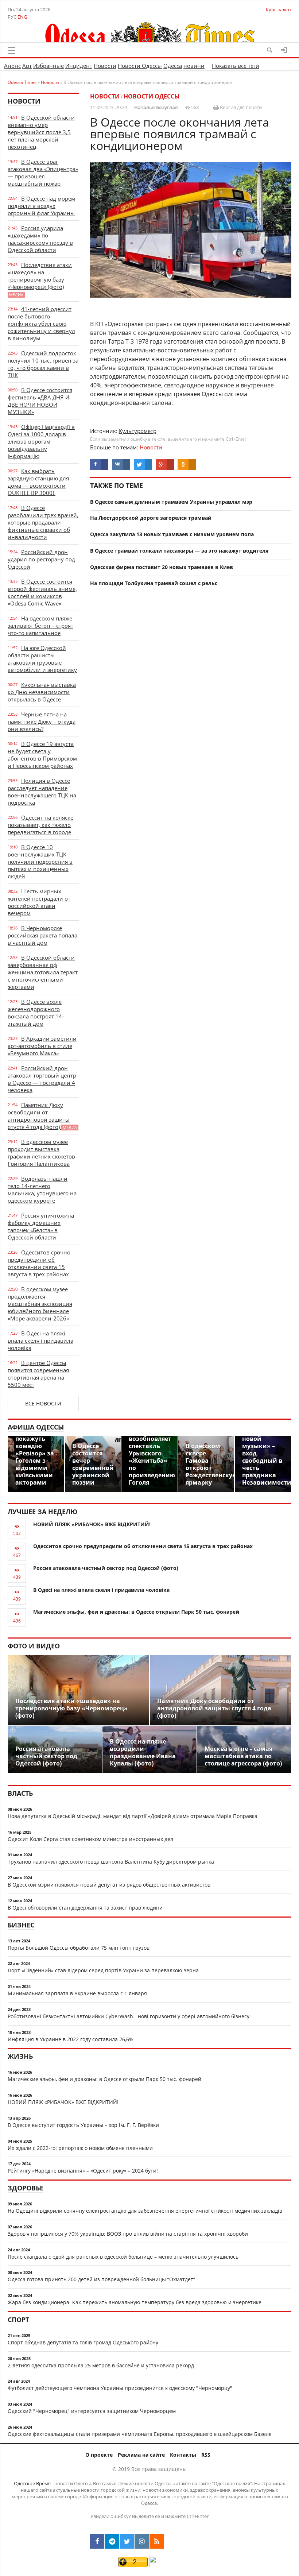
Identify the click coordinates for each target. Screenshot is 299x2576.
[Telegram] (112, 2541)
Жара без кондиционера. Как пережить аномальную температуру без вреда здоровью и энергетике (135, 2302)
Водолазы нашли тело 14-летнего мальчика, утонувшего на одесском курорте (42, 1190)
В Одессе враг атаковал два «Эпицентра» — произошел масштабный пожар (43, 173)
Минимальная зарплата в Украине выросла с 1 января (77, 1993)
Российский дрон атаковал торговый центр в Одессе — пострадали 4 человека (42, 1079)
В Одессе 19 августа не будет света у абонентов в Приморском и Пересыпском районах (42, 755)
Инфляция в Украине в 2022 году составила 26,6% (71, 2039)
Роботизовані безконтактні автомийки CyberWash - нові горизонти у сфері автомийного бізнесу (129, 2016)
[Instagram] (142, 2541)
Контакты (183, 2455)
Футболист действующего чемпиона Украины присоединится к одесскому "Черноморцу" (120, 2388)
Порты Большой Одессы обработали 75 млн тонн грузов (79, 1948)
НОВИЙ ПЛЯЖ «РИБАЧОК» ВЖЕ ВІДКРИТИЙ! (92, 1524)
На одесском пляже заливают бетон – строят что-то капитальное (40, 626)
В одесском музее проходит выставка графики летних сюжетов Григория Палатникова (41, 1153)
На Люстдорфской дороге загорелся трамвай (151, 518)
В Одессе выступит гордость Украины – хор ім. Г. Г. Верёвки (83, 2125)
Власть (20, 1793)
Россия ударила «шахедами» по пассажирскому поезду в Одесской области (40, 239)
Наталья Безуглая (156, 107)
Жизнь (20, 2056)
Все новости (43, 1403)
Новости (105, 66)
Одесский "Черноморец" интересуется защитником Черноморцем (92, 2411)
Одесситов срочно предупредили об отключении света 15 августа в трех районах (39, 1263)
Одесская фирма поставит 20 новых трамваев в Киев (162, 567)
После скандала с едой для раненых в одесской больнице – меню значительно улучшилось (123, 2257)
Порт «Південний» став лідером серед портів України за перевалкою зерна (103, 1970)
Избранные (48, 66)
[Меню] (11, 50)
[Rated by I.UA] (165, 2565)
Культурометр (138, 431)
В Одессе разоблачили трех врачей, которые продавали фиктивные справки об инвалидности (43, 522)
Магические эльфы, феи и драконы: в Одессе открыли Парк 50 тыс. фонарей (136, 1612)
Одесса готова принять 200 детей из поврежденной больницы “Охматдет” (101, 2279)
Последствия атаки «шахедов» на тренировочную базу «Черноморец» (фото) (40, 279)
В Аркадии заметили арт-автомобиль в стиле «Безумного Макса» (42, 1046)
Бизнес (21, 1925)
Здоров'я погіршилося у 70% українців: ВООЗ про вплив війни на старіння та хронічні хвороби (128, 2234)
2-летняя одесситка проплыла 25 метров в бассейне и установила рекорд (101, 2365)
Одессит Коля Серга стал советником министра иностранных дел (90, 1839)
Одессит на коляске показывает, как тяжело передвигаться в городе (40, 825)
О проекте (99, 2455)
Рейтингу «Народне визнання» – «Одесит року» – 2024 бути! (83, 2171)
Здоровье (26, 2188)
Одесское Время (32, 2483)
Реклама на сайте (141, 2455)
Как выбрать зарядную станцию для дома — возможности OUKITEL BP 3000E (38, 482)
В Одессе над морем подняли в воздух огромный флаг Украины (41, 206)
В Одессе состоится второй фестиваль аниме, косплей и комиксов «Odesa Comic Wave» (42, 592)
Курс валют (279, 9)
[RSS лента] (157, 2541)
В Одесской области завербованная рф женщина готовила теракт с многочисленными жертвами (43, 972)
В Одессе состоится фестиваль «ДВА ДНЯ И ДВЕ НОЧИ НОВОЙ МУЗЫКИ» (40, 401)
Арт (27, 66)
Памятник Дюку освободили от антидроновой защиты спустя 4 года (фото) (42, 1116)
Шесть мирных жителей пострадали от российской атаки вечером (39, 902)
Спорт (18, 2320)
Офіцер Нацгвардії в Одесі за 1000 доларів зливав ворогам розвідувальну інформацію (41, 441)
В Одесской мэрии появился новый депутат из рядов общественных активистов (109, 1885)
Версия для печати (240, 107)
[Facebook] (97, 2541)
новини (194, 66)
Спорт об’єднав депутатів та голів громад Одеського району (83, 2342)
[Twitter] (127, 2541)
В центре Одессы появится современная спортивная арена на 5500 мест (38, 1374)
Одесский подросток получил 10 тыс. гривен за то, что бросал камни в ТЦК (43, 364)
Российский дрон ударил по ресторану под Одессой (41, 559)
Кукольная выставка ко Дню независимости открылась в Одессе (42, 692)
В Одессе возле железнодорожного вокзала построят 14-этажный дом (36, 1013)
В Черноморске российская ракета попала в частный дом (42, 935)
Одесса (173, 66)
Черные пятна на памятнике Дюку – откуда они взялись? (42, 722)
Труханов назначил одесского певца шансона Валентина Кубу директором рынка (111, 1862)
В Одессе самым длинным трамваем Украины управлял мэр (171, 502)
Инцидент (79, 66)
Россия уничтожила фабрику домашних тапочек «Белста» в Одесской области (41, 1226)
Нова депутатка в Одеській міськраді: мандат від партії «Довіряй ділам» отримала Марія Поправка (133, 1816)
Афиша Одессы (36, 1427)
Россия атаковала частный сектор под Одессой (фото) (106, 1568)
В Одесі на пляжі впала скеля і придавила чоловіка (40, 1341)
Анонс (12, 66)
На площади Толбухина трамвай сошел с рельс (154, 583)
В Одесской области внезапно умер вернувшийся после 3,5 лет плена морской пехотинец (41, 132)
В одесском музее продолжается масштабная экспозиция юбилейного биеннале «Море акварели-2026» (40, 1304)
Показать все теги (236, 66)
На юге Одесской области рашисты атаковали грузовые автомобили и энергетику (42, 659)
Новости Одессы (140, 66)
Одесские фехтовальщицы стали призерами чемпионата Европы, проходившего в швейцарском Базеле (140, 2434)
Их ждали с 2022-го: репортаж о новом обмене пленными (80, 2148)
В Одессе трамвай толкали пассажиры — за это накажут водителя (179, 551)
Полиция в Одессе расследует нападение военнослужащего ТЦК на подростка (42, 792)
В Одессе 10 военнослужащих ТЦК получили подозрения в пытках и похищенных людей (40, 862)
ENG (22, 17)
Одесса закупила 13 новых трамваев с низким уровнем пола (172, 534)
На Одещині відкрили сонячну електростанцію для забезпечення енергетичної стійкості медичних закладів (145, 2211)
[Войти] (284, 50)
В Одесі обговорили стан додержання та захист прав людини (85, 1908)
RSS (206, 2455)
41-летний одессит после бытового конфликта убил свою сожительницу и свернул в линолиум (41, 324)
